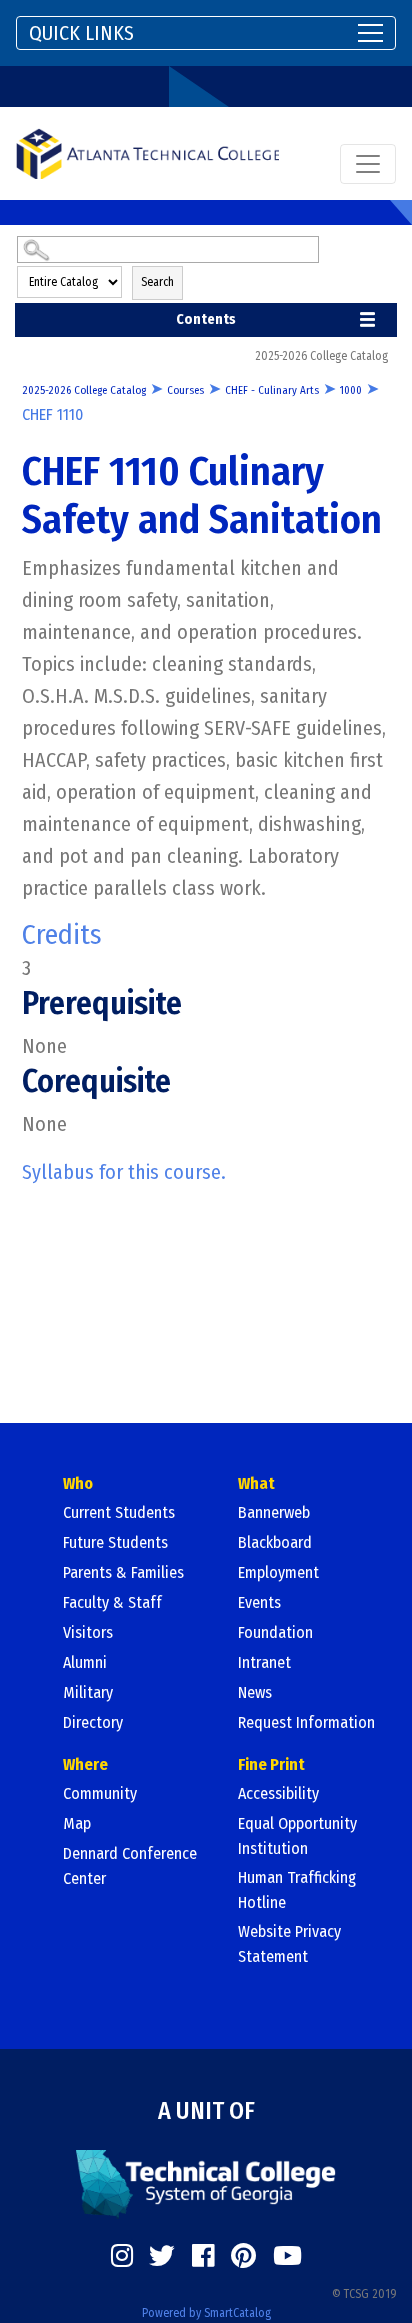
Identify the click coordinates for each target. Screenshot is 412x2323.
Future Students (115, 1542)
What (256, 1483)
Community (100, 1793)
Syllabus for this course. (124, 1172)
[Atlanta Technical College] (147, 153)
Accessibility (278, 1793)
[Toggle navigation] (368, 164)
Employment (278, 1572)
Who (78, 1483)
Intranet (264, 1662)
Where (85, 1764)
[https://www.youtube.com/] (287, 2256)
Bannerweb (274, 1512)
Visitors (88, 1632)
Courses (185, 390)
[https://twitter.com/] (162, 2256)
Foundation (275, 1632)
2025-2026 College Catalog (84, 390)
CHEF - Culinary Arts (272, 390)
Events (259, 1602)
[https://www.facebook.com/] (203, 2256)
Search (157, 282)
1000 (351, 390)
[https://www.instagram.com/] (122, 2256)
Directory (93, 1722)
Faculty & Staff (112, 1602)
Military (88, 1692)
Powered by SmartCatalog (206, 2313)
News (255, 1692)
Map (77, 1823)
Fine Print (271, 1764)
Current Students (119, 1512)
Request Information (306, 1722)
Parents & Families (123, 1572)
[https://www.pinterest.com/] (243, 2256)
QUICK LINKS (81, 33)
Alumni (85, 1662)
